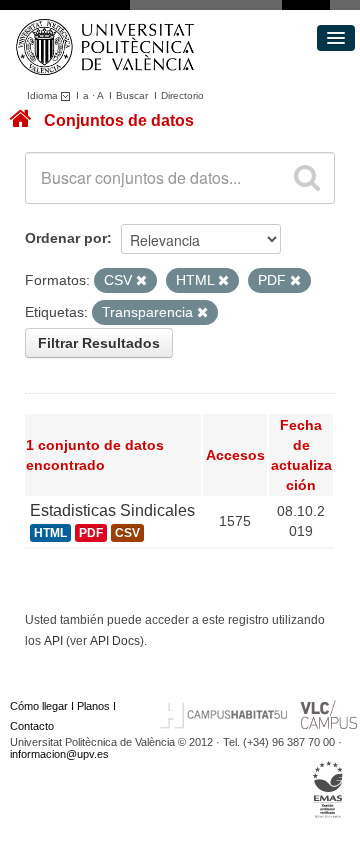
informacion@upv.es (59, 754)
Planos (93, 706)
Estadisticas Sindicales (112, 510)
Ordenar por (66, 238)
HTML (50, 533)
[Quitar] (141, 281)
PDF (91, 533)
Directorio (182, 95)
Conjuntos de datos (119, 120)
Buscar (132, 95)
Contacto (32, 726)
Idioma (44, 95)
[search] (307, 178)
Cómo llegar (39, 706)
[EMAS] (328, 789)
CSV (127, 533)
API (53, 641)
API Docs (115, 641)
